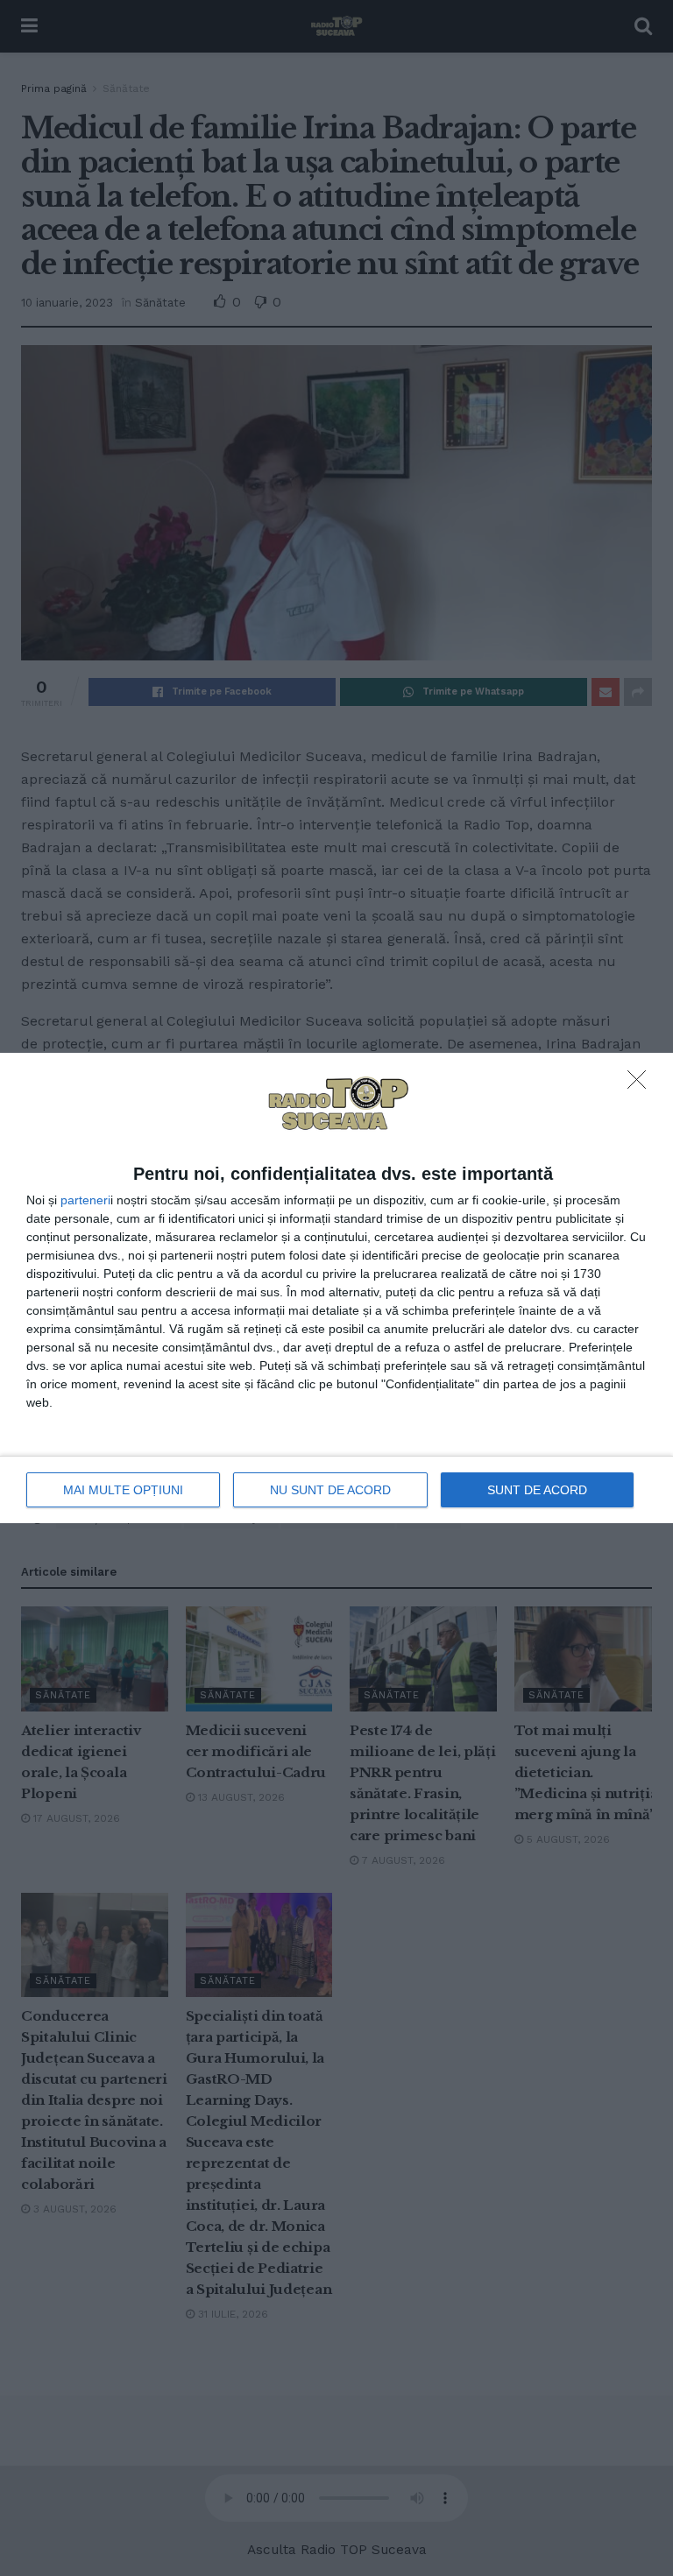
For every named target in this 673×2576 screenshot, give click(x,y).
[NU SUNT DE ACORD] (641, 1084)
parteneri (85, 1200)
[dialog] (336, 1288)
